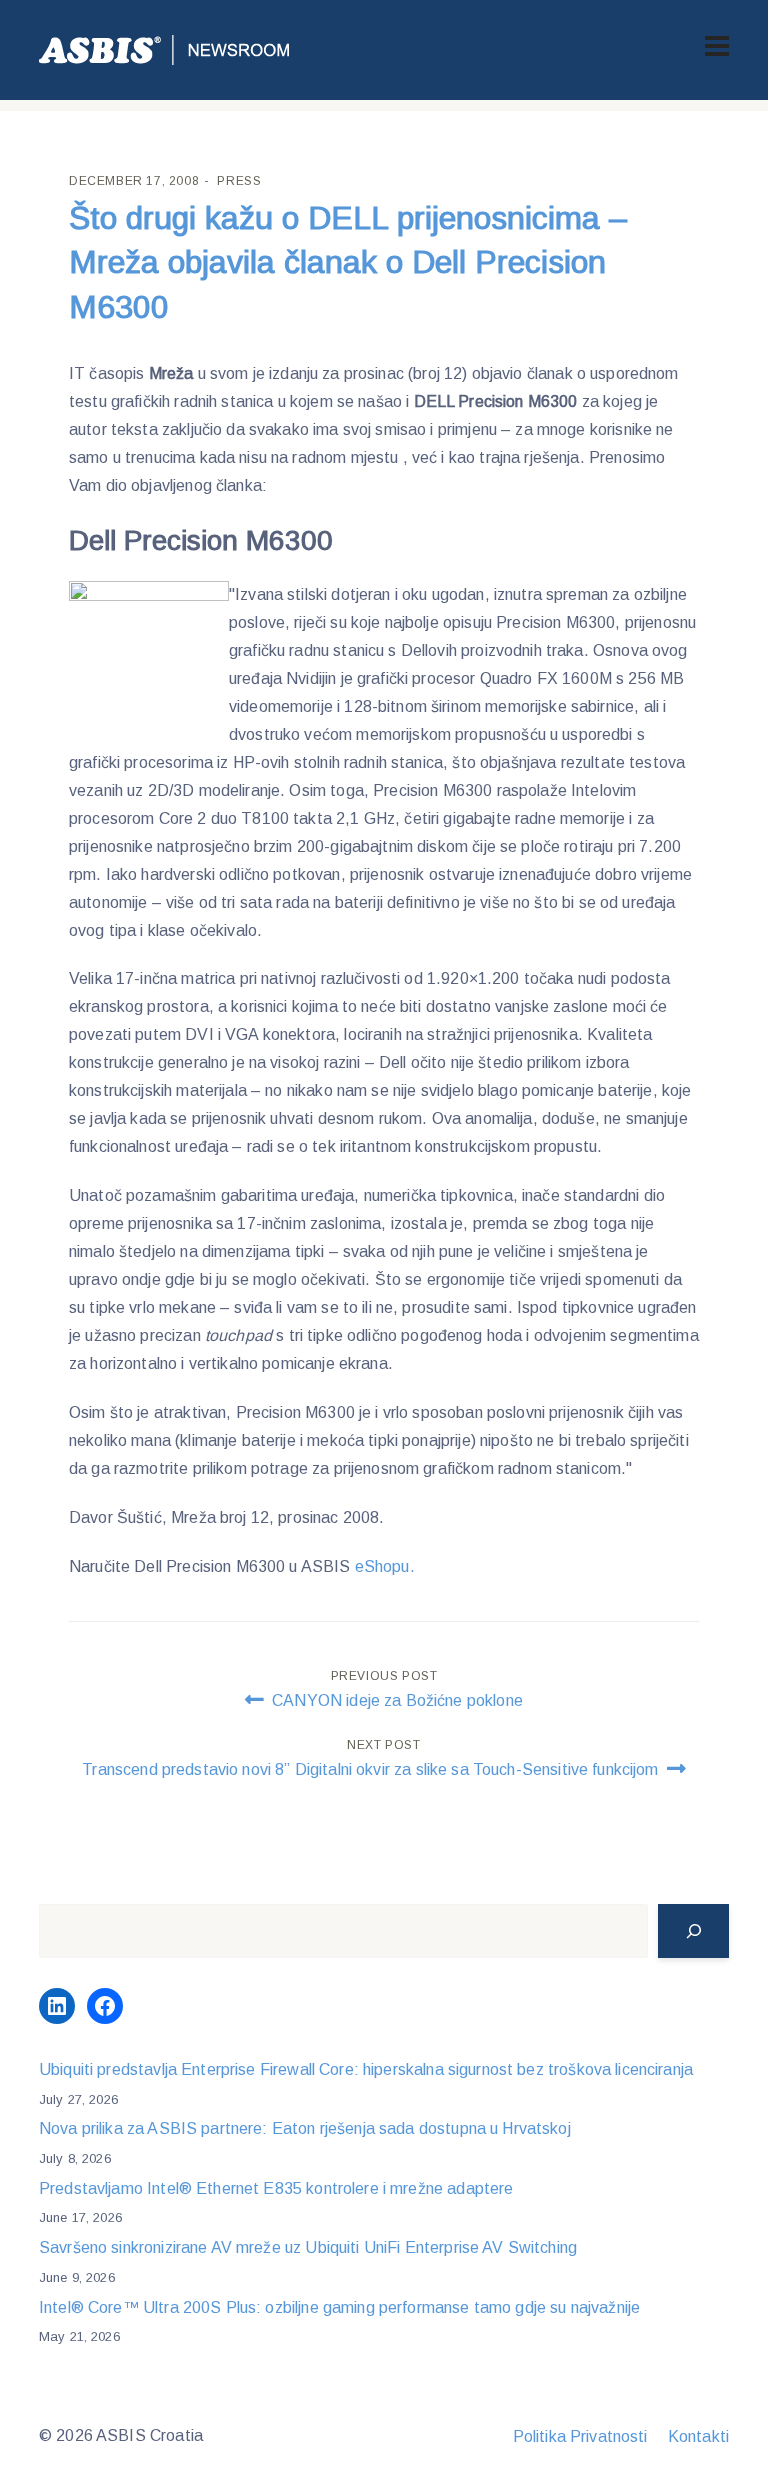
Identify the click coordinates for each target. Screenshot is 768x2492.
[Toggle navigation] (717, 46)
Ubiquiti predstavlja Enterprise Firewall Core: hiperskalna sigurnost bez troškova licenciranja (366, 2069)
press (239, 181)
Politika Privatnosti (580, 2436)
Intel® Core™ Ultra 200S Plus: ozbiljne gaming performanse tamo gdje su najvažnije (339, 2307)
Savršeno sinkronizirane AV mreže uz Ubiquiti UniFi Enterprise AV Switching (308, 2247)
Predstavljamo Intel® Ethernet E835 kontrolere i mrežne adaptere (276, 2188)
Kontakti (698, 2436)
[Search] (693, 1931)
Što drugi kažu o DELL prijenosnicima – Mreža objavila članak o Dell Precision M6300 (348, 263)
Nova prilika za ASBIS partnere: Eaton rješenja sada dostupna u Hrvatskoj (305, 2128)
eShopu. (385, 1566)
